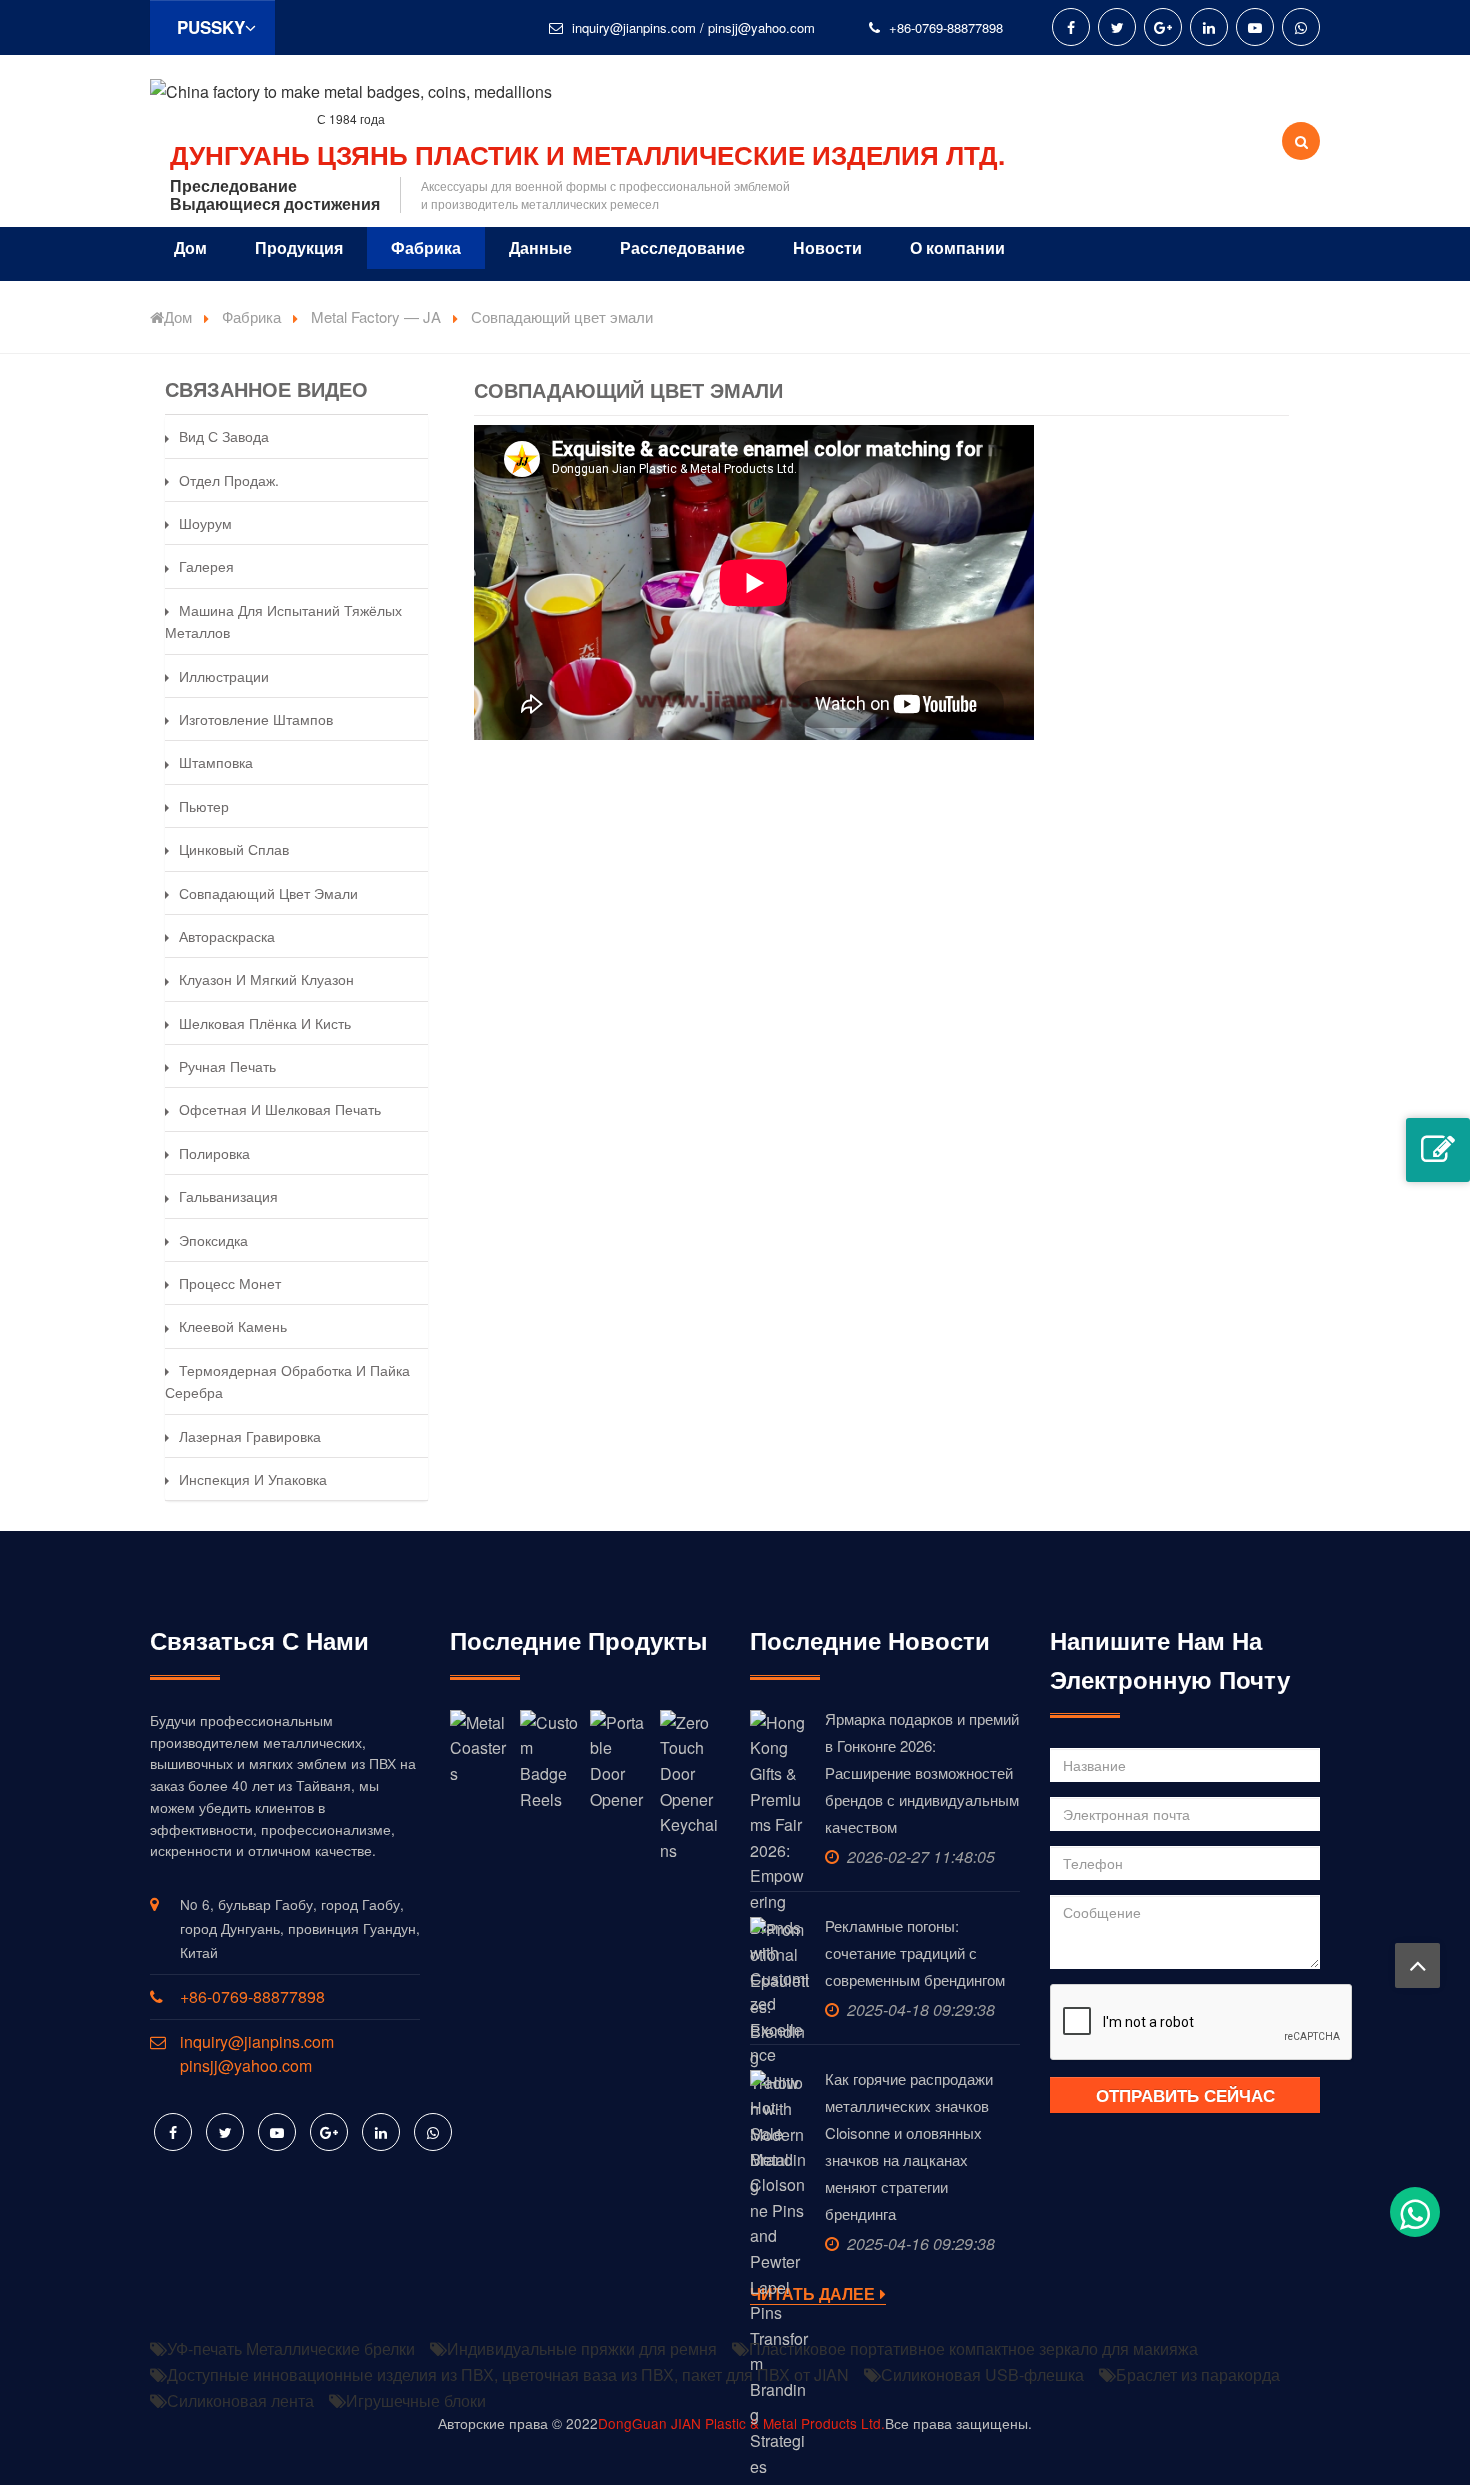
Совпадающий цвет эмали (268, 893)
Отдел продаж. (229, 480)
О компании (957, 247)
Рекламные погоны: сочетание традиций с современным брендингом (915, 1952)
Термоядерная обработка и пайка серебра (287, 1381)
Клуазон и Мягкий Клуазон (266, 979)
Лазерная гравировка (250, 1436)
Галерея (206, 566)
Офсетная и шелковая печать (280, 1109)
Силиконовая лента (240, 2400)
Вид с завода (224, 436)
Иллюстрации (224, 676)
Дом (190, 247)
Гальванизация (228, 1196)
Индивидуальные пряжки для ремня (582, 2348)
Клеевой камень (233, 1326)
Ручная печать (227, 1066)
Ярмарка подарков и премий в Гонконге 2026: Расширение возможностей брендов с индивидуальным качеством (922, 1772)
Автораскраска (227, 936)
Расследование (682, 247)
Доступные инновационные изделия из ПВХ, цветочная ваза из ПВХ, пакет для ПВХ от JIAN (508, 2374)
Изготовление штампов (256, 719)
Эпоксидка (213, 1240)
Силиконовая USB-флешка (982, 2374)
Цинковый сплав (234, 849)
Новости (827, 247)
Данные (540, 247)
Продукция (299, 247)
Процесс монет (230, 1283)
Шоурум (205, 523)
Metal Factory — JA (376, 316)
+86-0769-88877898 (946, 27)
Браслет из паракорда (1198, 2374)
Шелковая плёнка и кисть (265, 1023)
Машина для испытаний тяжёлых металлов (283, 621)
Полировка (214, 1153)
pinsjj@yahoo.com (761, 27)
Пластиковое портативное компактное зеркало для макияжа (973, 2348)
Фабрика (426, 247)
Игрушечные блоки (416, 2400)
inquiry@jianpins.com (634, 27)
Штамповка (216, 762)
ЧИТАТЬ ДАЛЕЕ (812, 2294)
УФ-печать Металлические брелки (291, 2348)
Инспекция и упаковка (253, 1479)
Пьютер (204, 806)
